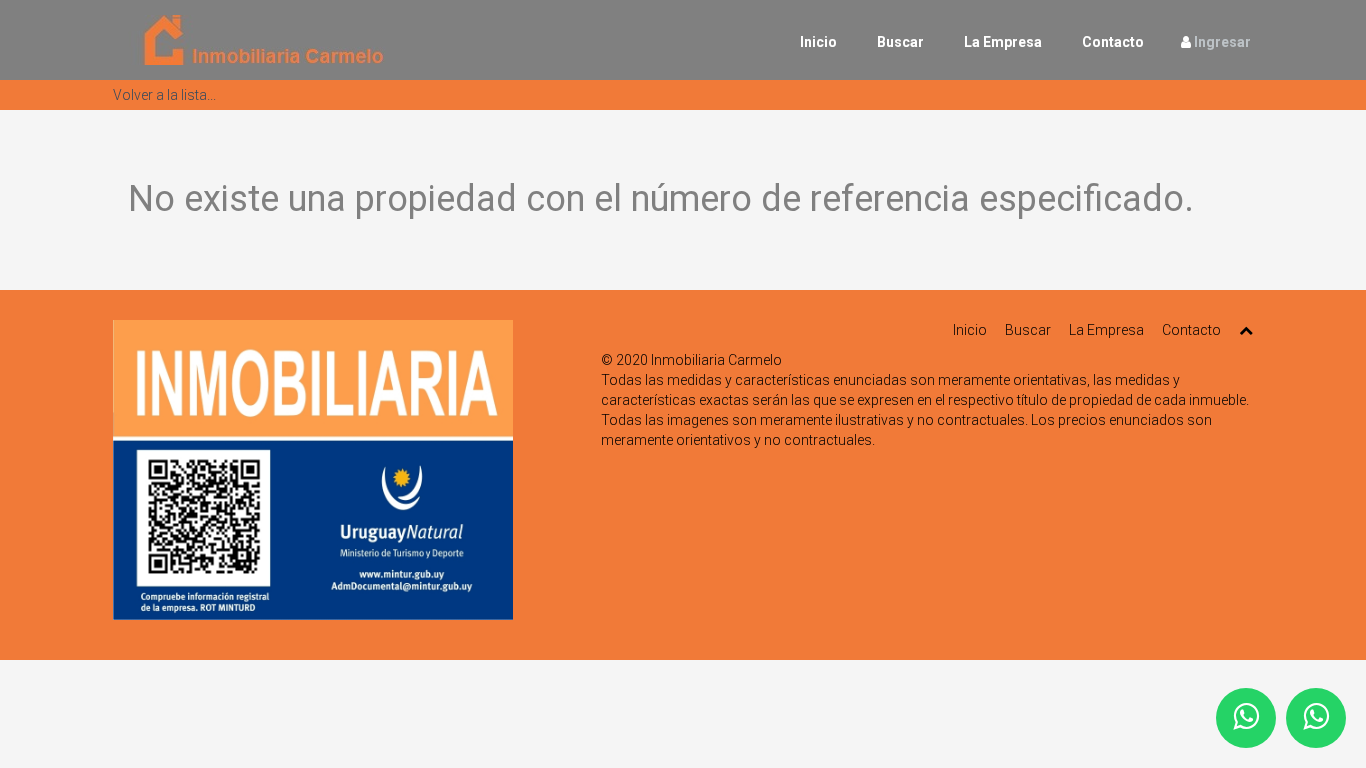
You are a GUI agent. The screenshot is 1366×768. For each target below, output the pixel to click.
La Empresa (1003, 42)
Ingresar (1222, 42)
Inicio (818, 42)
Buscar (900, 42)
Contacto (1113, 42)
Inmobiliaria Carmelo (716, 360)
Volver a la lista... (164, 95)
